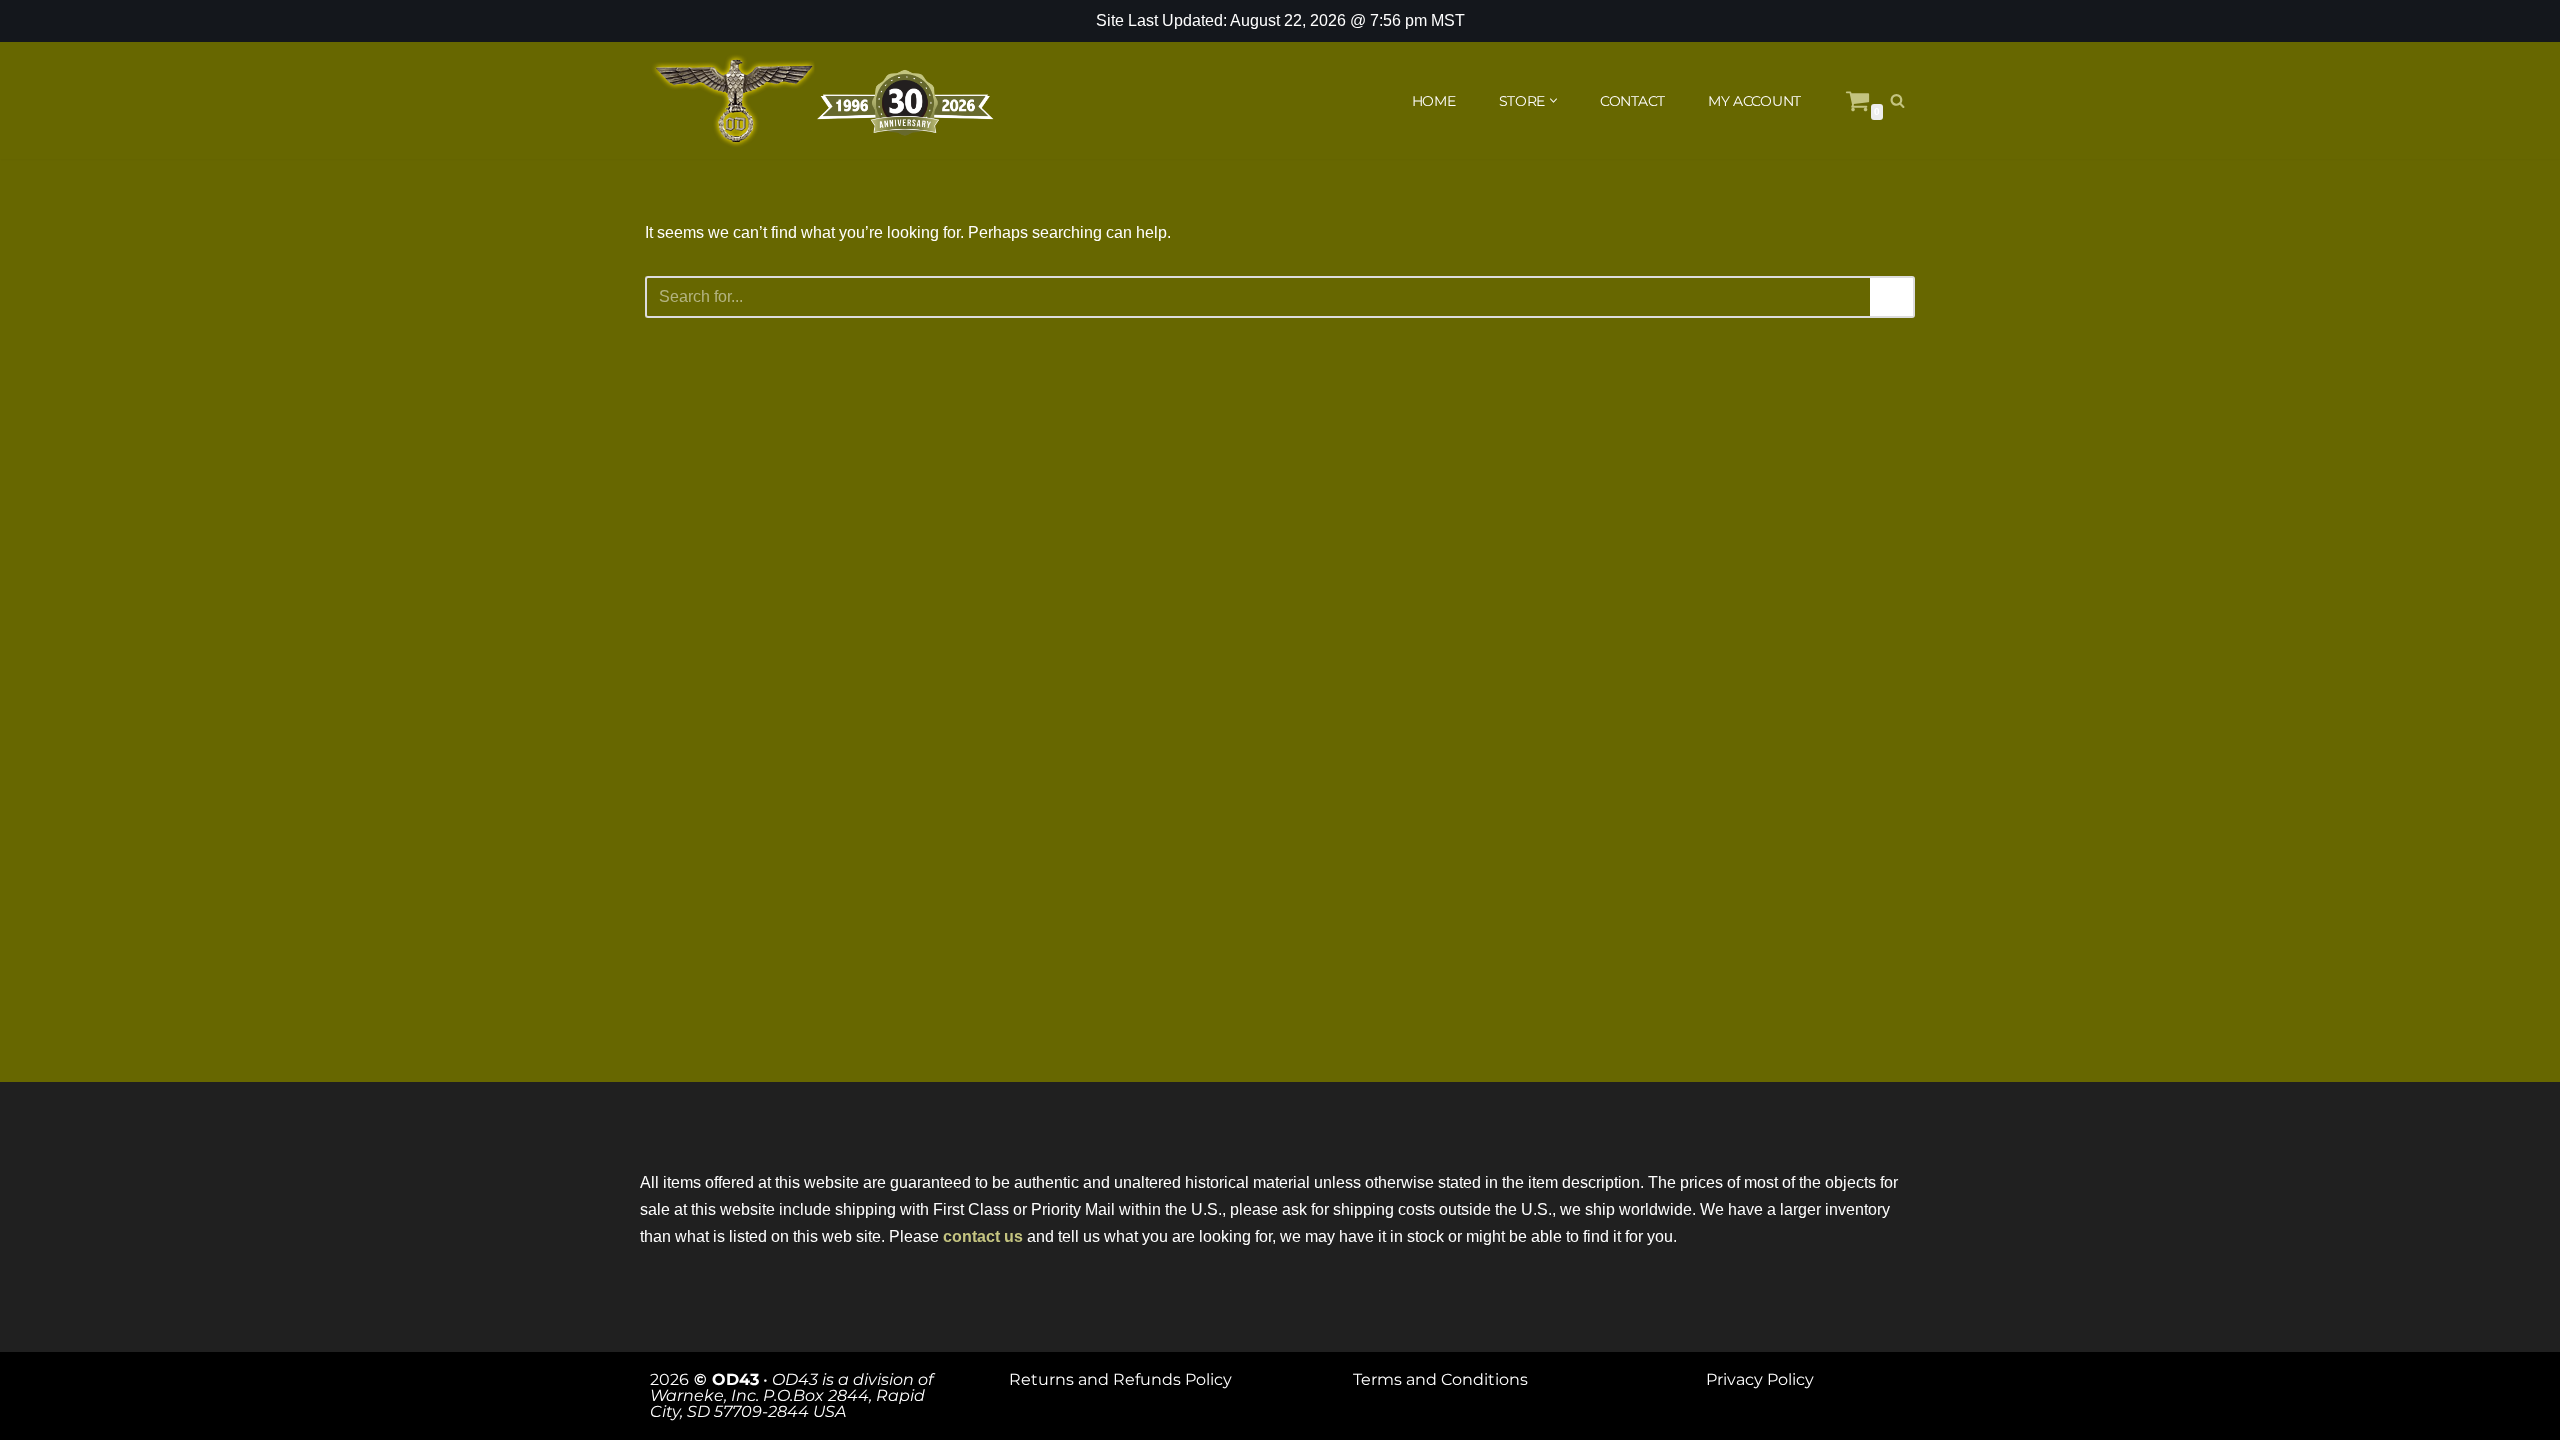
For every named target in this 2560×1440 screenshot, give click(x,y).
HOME (1434, 101)
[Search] (1897, 100)
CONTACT (1632, 101)
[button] (1553, 100)
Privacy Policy (1760, 1379)
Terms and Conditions (1440, 1379)
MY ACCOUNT (1754, 101)
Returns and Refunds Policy (1120, 1379)
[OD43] (825, 101)
